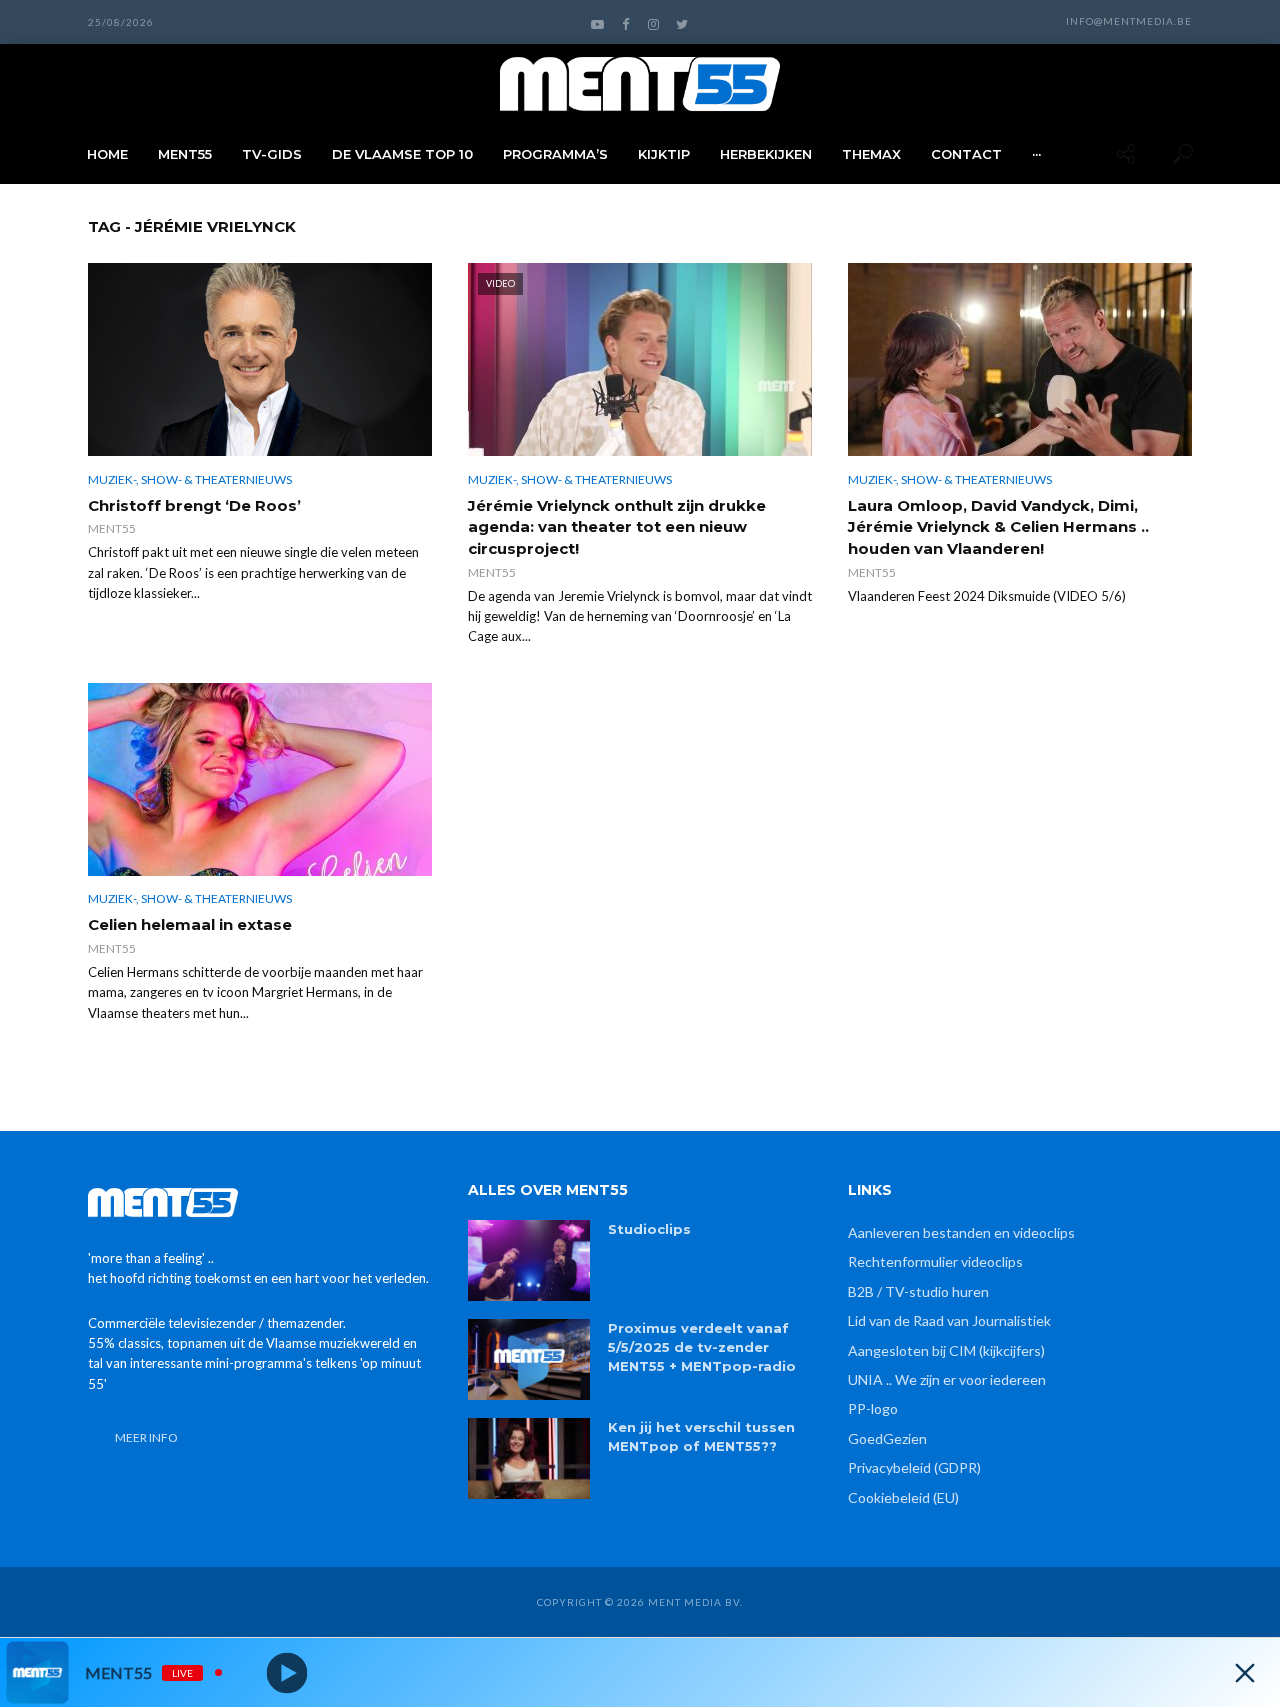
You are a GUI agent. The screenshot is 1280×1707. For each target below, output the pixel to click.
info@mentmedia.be (1129, 21)
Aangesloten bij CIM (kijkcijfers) (946, 1350)
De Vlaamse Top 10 (402, 154)
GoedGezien (887, 1438)
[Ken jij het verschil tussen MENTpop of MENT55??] (529, 1458)
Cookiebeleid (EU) (903, 1497)
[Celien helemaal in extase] (260, 779)
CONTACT (966, 154)
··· (1036, 154)
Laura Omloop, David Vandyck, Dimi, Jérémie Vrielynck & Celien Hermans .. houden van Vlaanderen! (998, 527)
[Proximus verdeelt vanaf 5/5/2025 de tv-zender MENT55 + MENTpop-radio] (529, 1359)
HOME (107, 154)
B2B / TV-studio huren (918, 1291)
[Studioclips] (529, 1260)
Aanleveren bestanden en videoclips (961, 1232)
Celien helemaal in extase (190, 924)
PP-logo (873, 1408)
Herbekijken (766, 154)
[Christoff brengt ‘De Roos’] (260, 359)
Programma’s (555, 154)
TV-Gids (272, 154)
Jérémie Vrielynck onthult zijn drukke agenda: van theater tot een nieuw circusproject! (617, 527)
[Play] (287, 1672)
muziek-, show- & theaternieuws (190, 479)
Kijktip (664, 154)
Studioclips (649, 1229)
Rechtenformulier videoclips (935, 1261)
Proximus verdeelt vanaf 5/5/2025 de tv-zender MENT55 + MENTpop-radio (702, 1347)
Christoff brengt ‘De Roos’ (194, 505)
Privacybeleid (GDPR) (914, 1467)
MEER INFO (146, 1437)
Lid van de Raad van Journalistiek (949, 1320)
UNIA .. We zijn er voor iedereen (947, 1379)
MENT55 (185, 154)
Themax (871, 154)
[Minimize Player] (1245, 1673)
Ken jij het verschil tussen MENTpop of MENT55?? (701, 1436)
